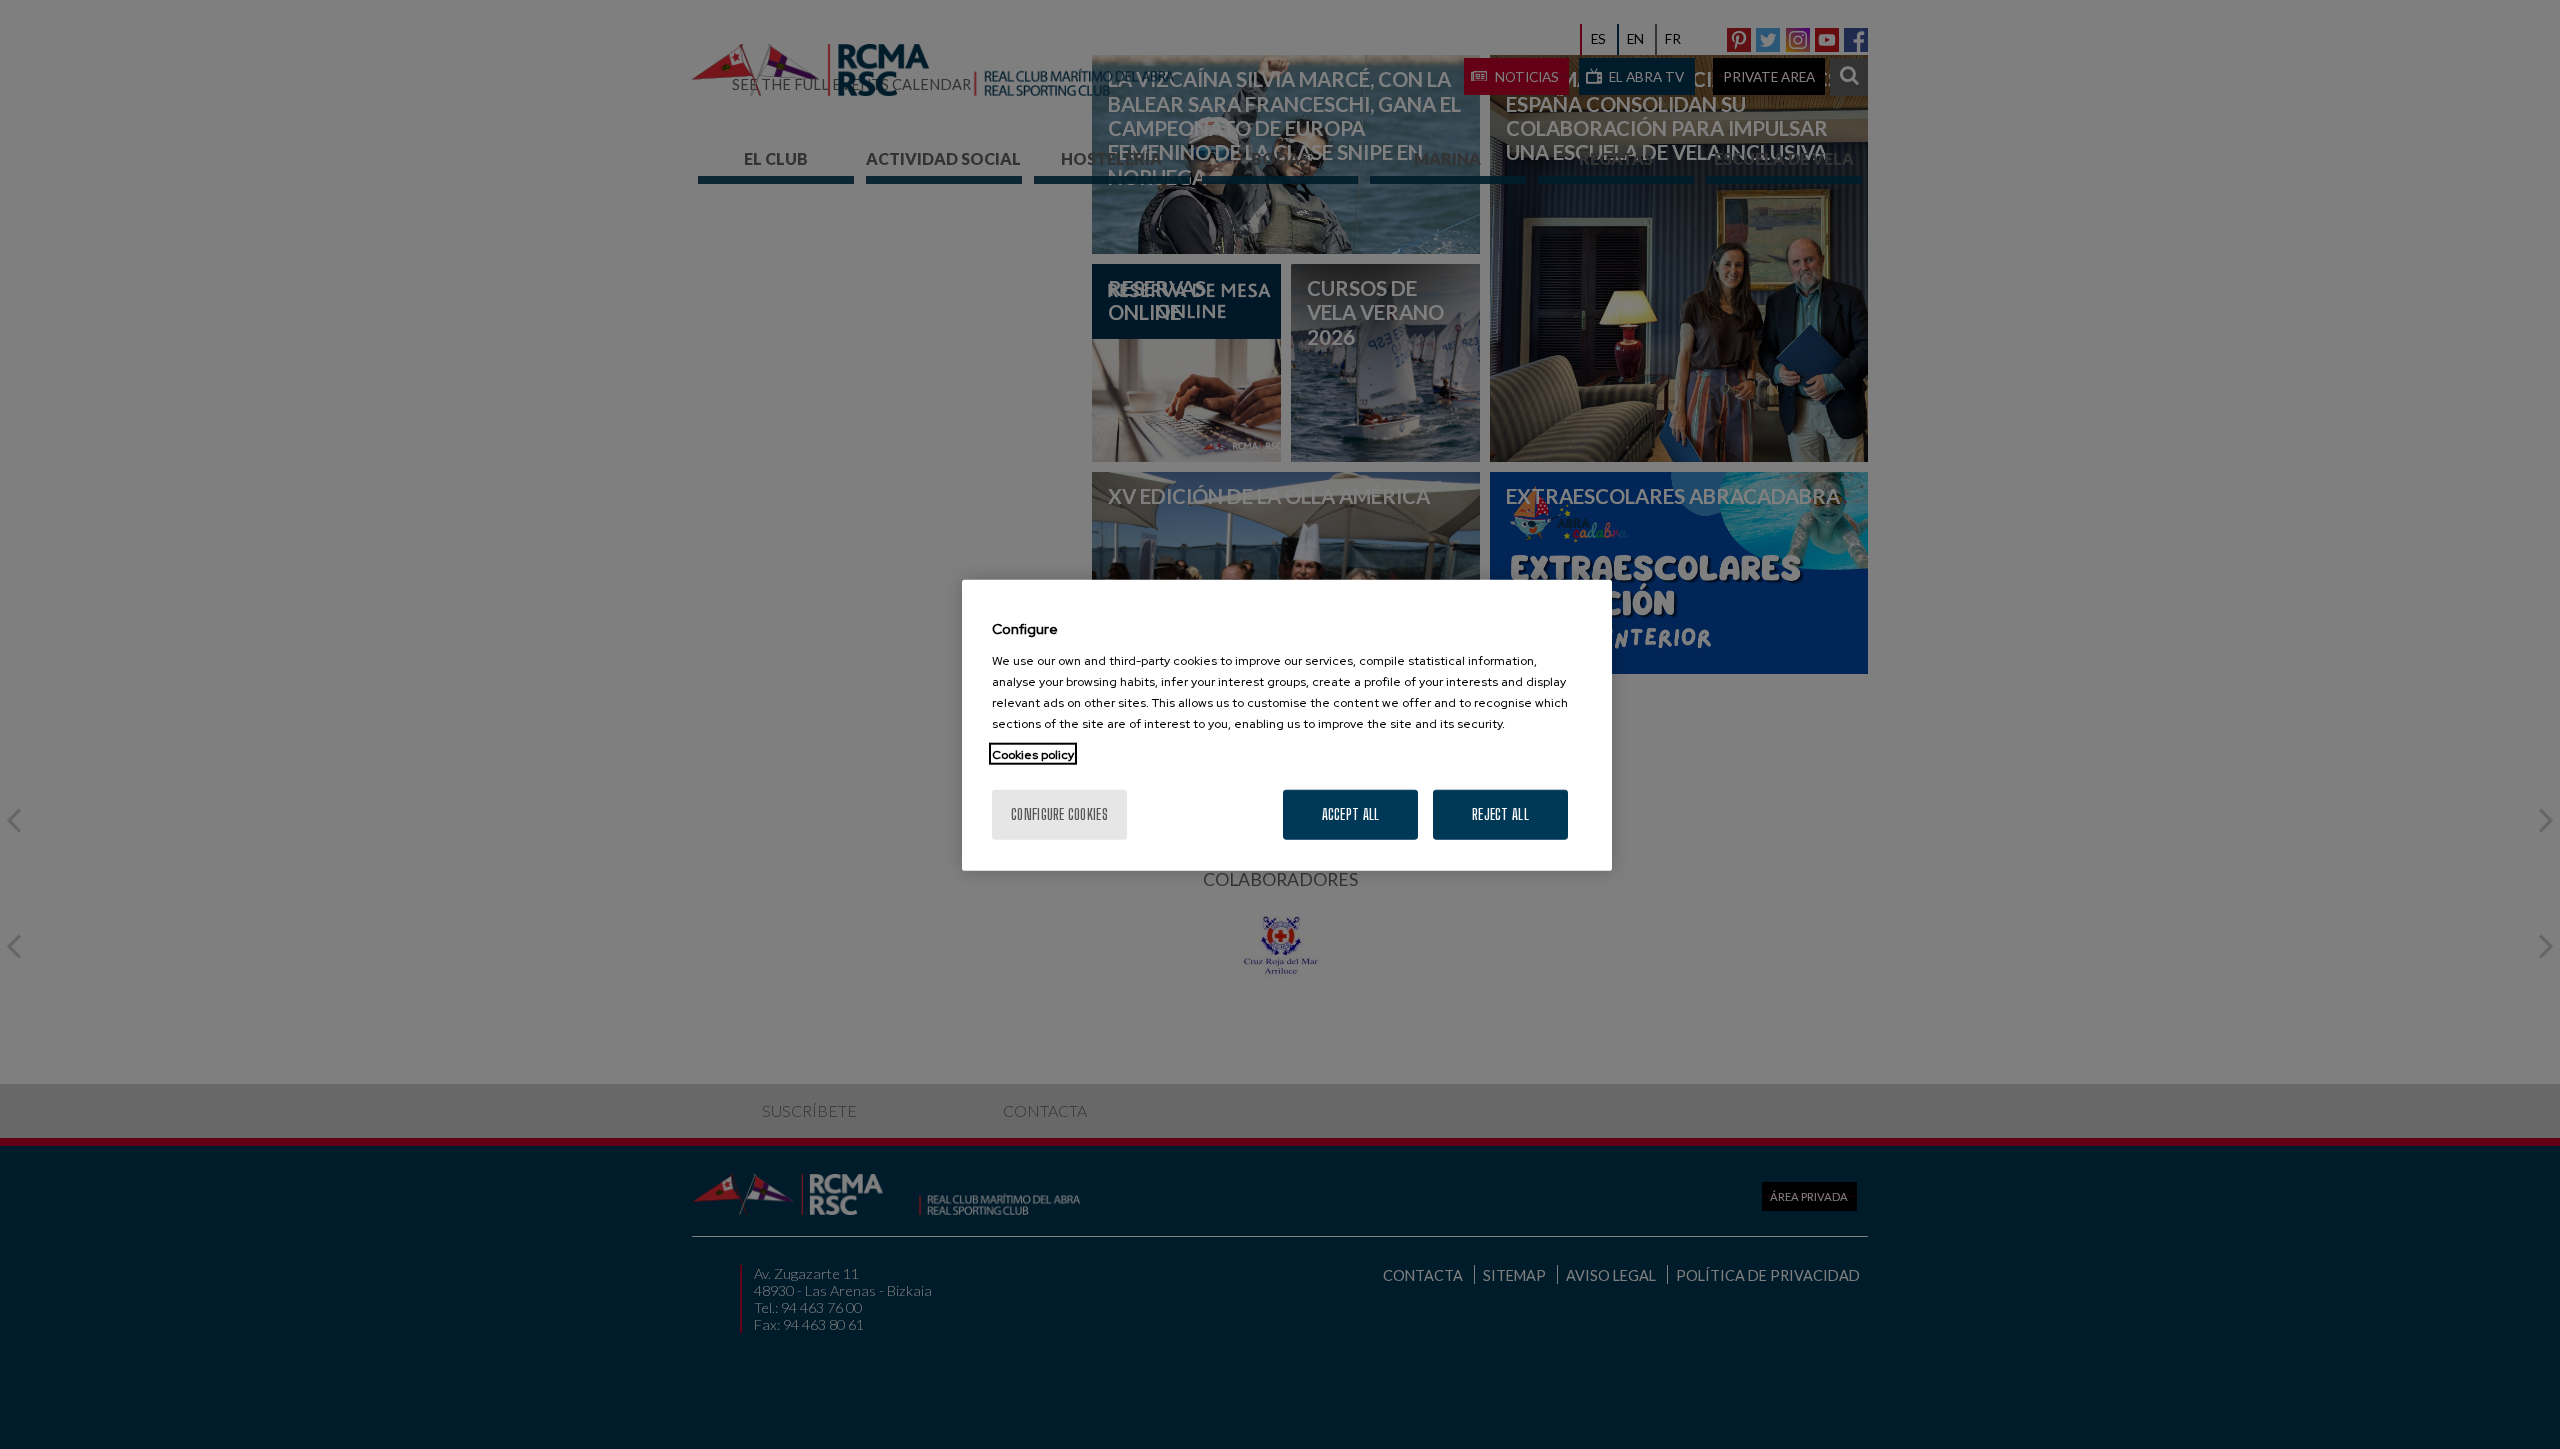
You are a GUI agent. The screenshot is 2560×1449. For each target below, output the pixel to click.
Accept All (1351, 813)
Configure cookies (1059, 813)
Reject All (1500, 813)
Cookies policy (1033, 754)
